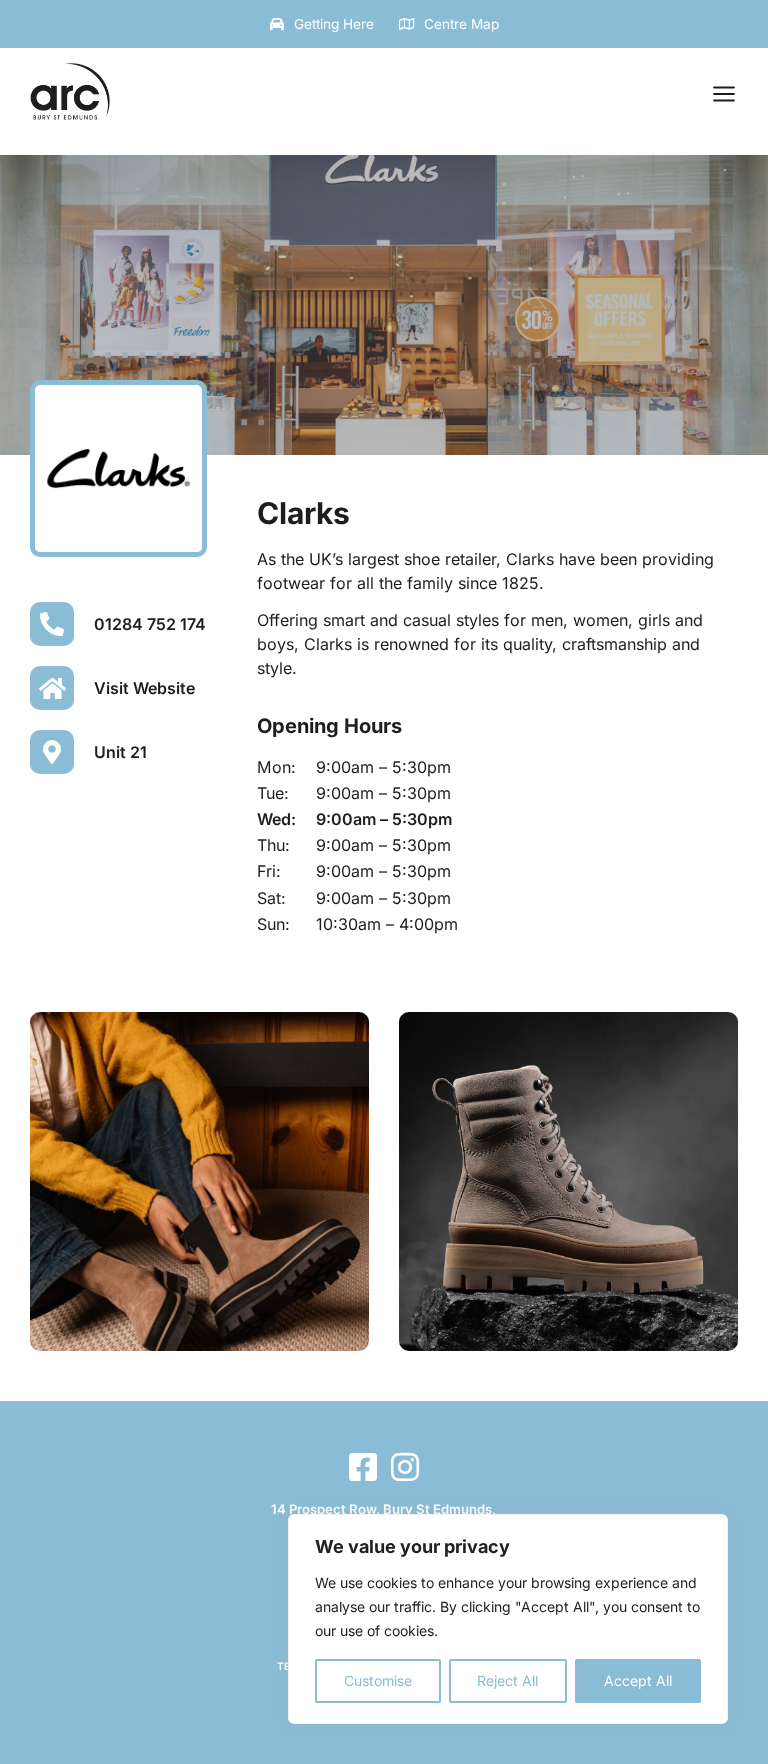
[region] (508, 1619)
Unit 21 (120, 752)
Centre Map (461, 24)
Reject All (507, 1680)
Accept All (638, 1680)
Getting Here (334, 24)
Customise (378, 1680)
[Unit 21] (52, 752)
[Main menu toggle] (724, 94)
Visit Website (144, 688)
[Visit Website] (52, 688)
